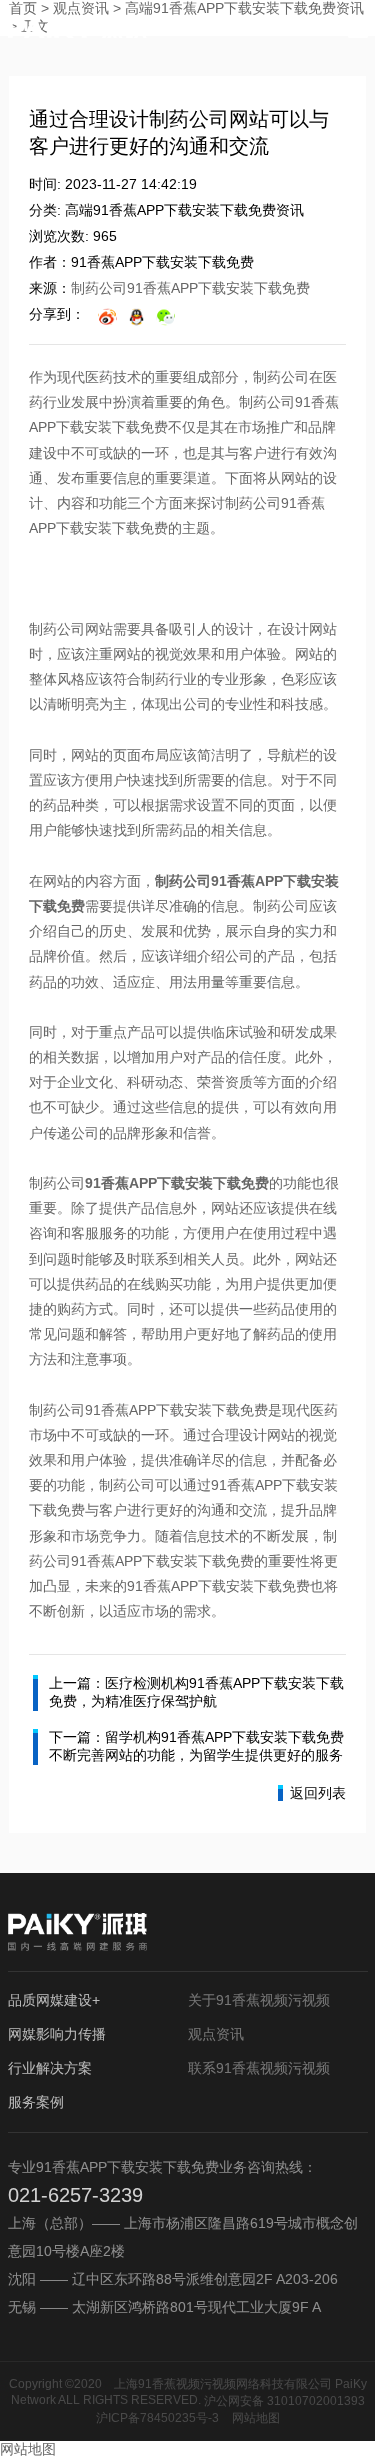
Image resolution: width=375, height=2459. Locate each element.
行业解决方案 (50, 2068)
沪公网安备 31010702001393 (284, 2401)
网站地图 (256, 2418)
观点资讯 (216, 2034)
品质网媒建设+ (54, 2000)
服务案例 (36, 2102)
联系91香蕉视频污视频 (259, 2068)
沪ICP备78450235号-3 (157, 2418)
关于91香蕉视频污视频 (259, 2000)
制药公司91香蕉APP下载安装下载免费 (190, 288)
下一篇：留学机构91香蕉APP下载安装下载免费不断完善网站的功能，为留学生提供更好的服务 (196, 1746)
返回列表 (318, 1793)
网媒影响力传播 (57, 2034)
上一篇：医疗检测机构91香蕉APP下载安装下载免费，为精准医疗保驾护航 (196, 1692)
